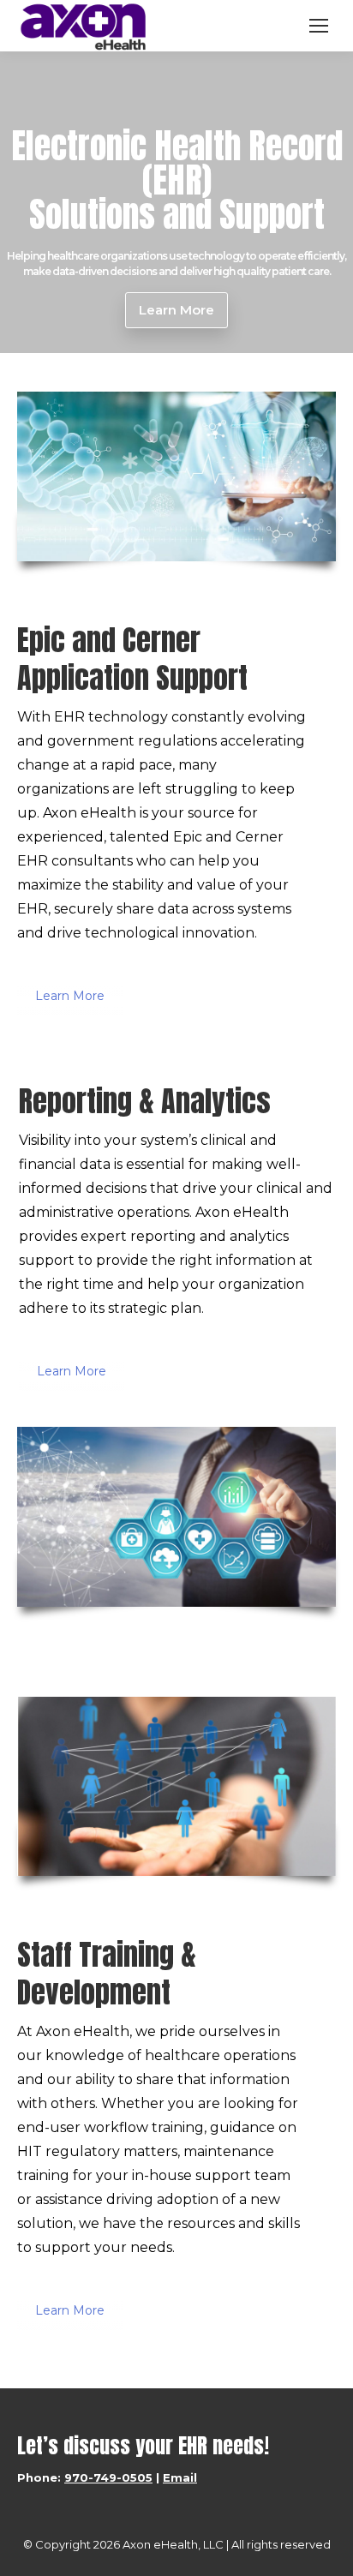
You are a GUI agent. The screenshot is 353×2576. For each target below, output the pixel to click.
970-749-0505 (108, 2477)
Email (180, 2477)
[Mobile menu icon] (319, 26)
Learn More (70, 996)
